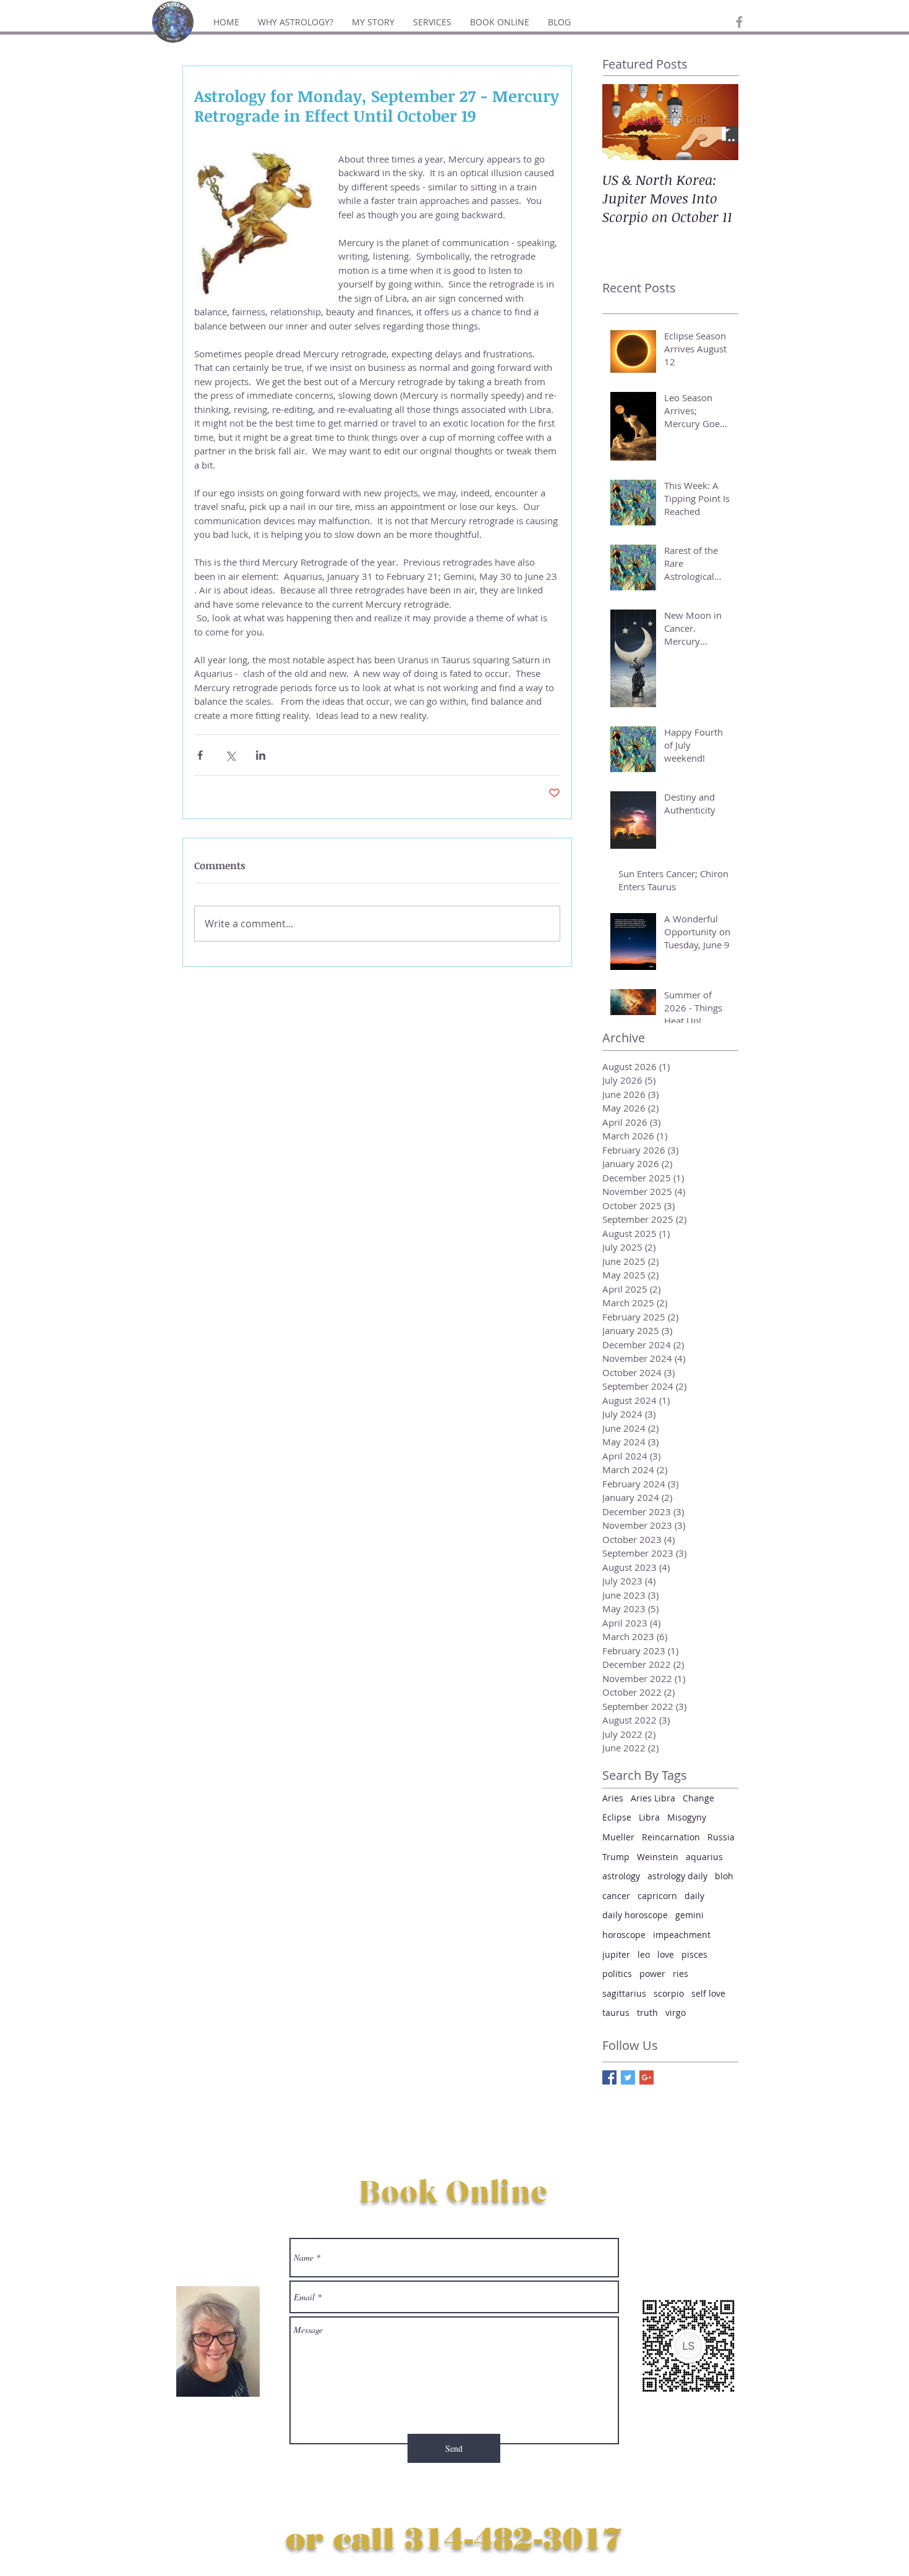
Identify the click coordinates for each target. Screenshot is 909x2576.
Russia (721, 1837)
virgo (676, 2013)
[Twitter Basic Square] (628, 2077)
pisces (694, 1954)
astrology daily (677, 1876)
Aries (613, 1798)
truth (647, 2013)
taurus (616, 2013)
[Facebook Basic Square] (609, 2077)
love (666, 1954)
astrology (621, 1876)
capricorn (657, 1896)
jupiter (616, 1954)
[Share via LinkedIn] (261, 755)
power (652, 1974)
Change (698, 1798)
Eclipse (617, 1817)
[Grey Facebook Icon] (739, 22)
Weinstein (658, 1857)
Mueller (618, 1837)
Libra (649, 1817)
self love (708, 1993)
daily (694, 1896)
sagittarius (624, 1993)
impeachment (682, 1935)
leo (644, 1954)
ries (681, 1974)
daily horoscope (635, 1915)
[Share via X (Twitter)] (230, 755)
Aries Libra (653, 1798)
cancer (616, 1896)
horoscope (624, 1935)
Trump (616, 1857)
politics (617, 1974)
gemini (689, 1915)
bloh (724, 1876)
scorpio (669, 1993)
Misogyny (687, 1817)
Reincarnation (671, 1837)
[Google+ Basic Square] (647, 2077)
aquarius (704, 1857)
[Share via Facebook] (200, 755)
